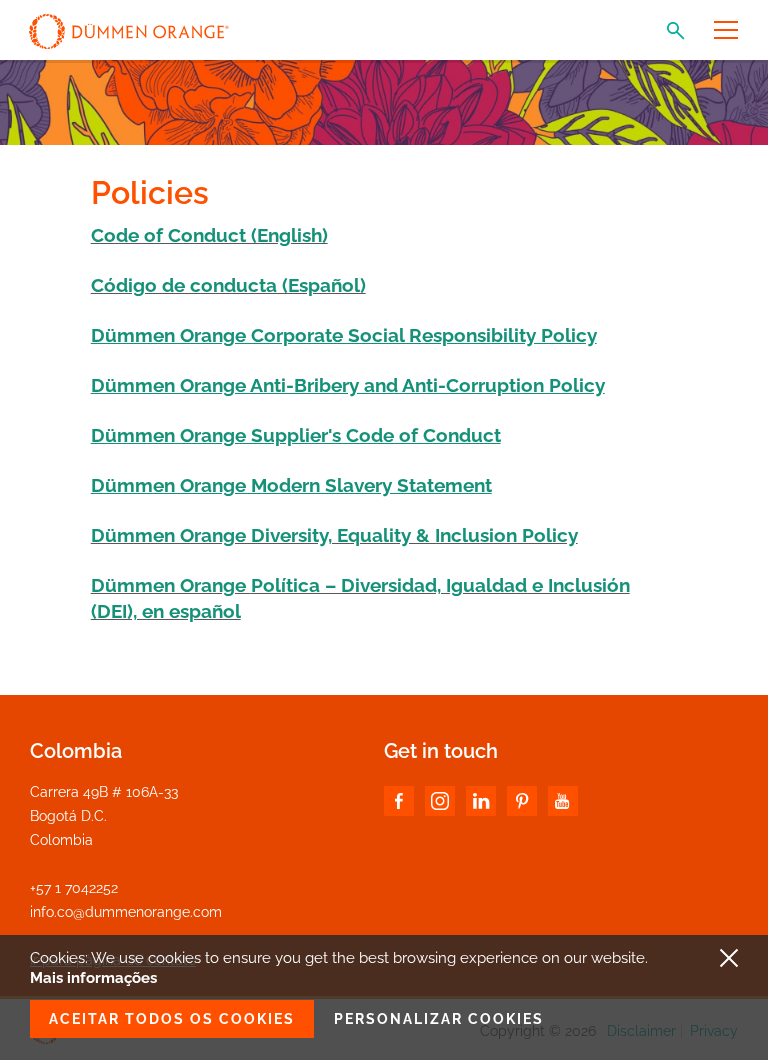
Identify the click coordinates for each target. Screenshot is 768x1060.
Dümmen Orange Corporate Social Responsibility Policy (344, 335)
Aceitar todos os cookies (172, 1019)
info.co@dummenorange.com (126, 912)
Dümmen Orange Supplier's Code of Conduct (296, 435)
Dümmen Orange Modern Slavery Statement (291, 485)
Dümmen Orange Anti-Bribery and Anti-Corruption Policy (348, 385)
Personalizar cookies (439, 1019)
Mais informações (93, 978)
